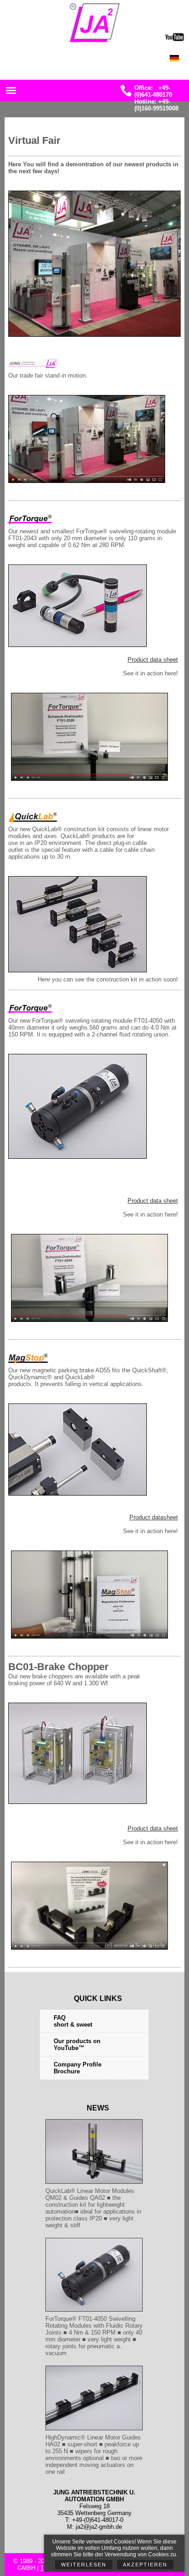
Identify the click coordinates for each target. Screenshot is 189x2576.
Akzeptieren (145, 2565)
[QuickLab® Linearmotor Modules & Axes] (94, 2184)
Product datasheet (154, 1517)
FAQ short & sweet (73, 2021)
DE (179, 61)
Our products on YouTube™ (77, 2044)
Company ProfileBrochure (78, 2068)
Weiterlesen (84, 2565)
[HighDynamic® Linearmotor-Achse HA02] (94, 2312)
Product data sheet (153, 660)
